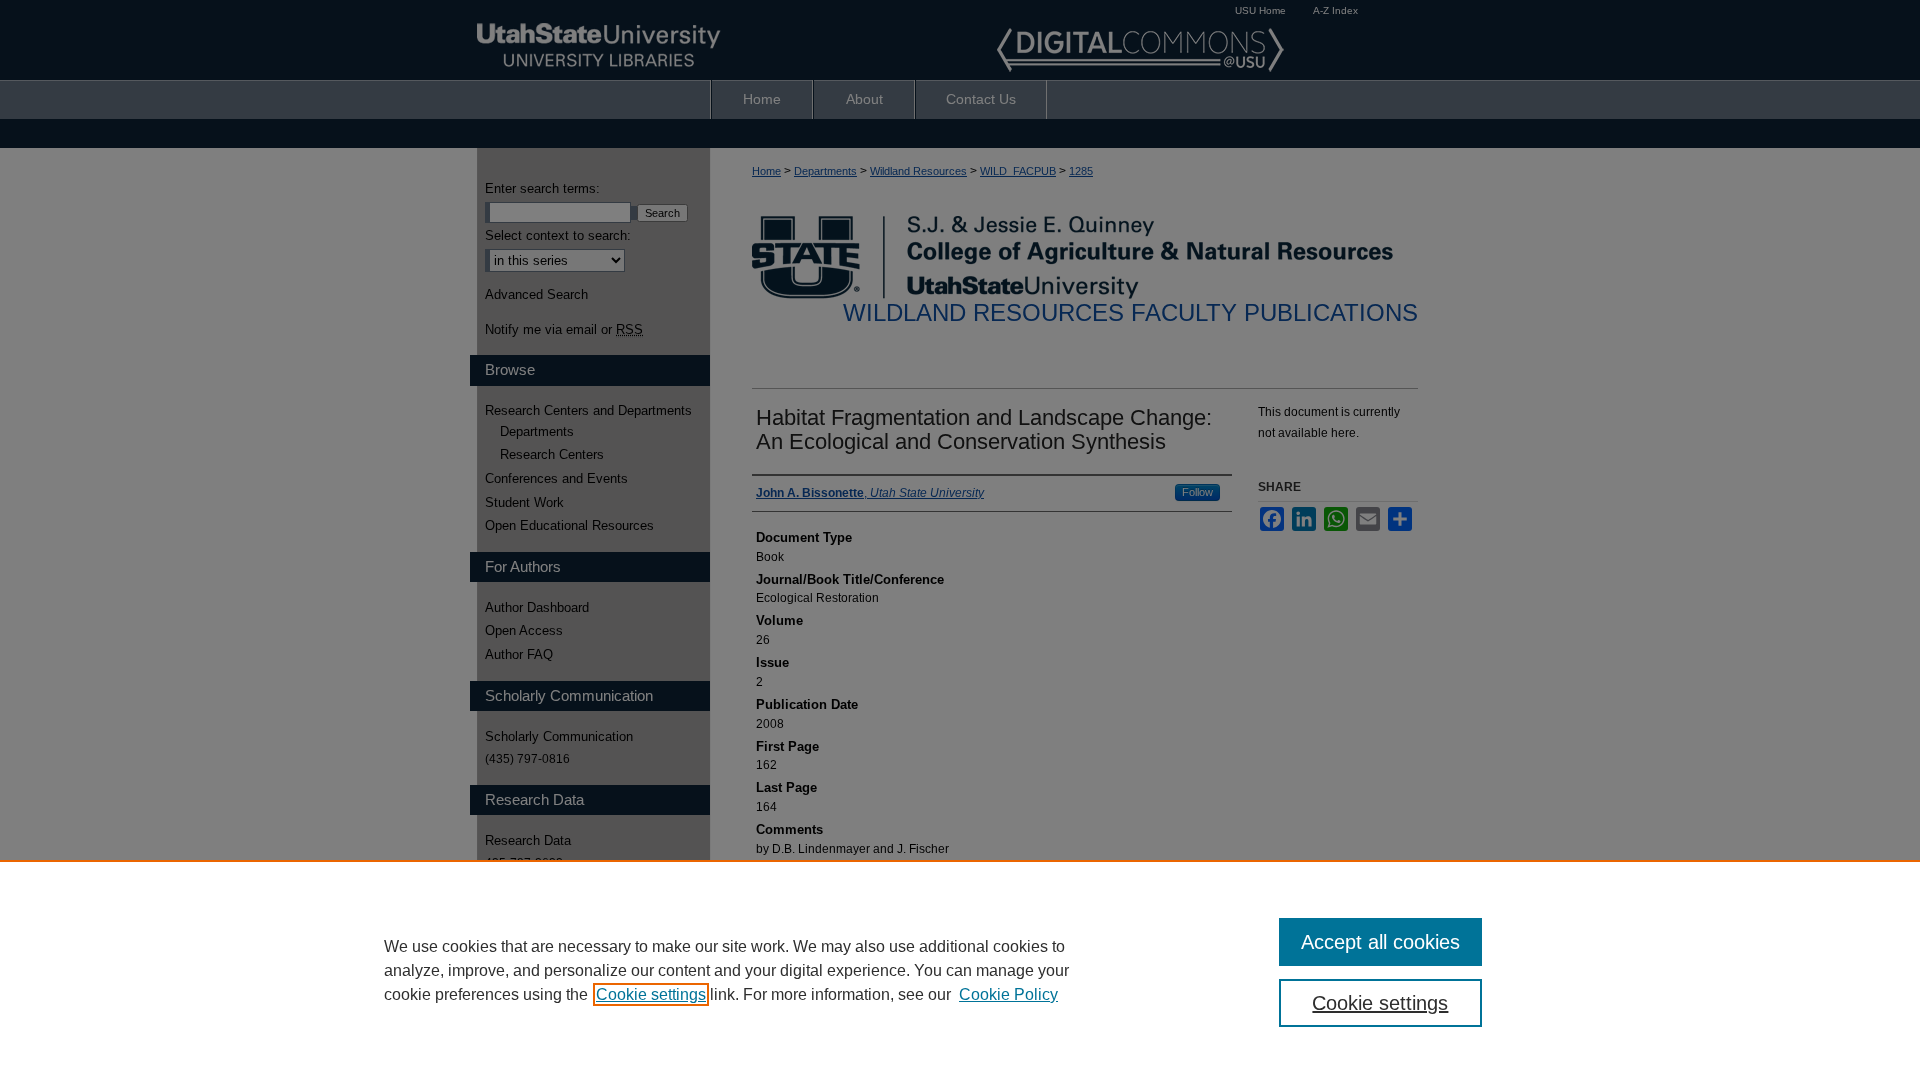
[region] (960, 970)
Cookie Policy (1008, 994)
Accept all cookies (1380, 942)
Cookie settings (651, 994)
